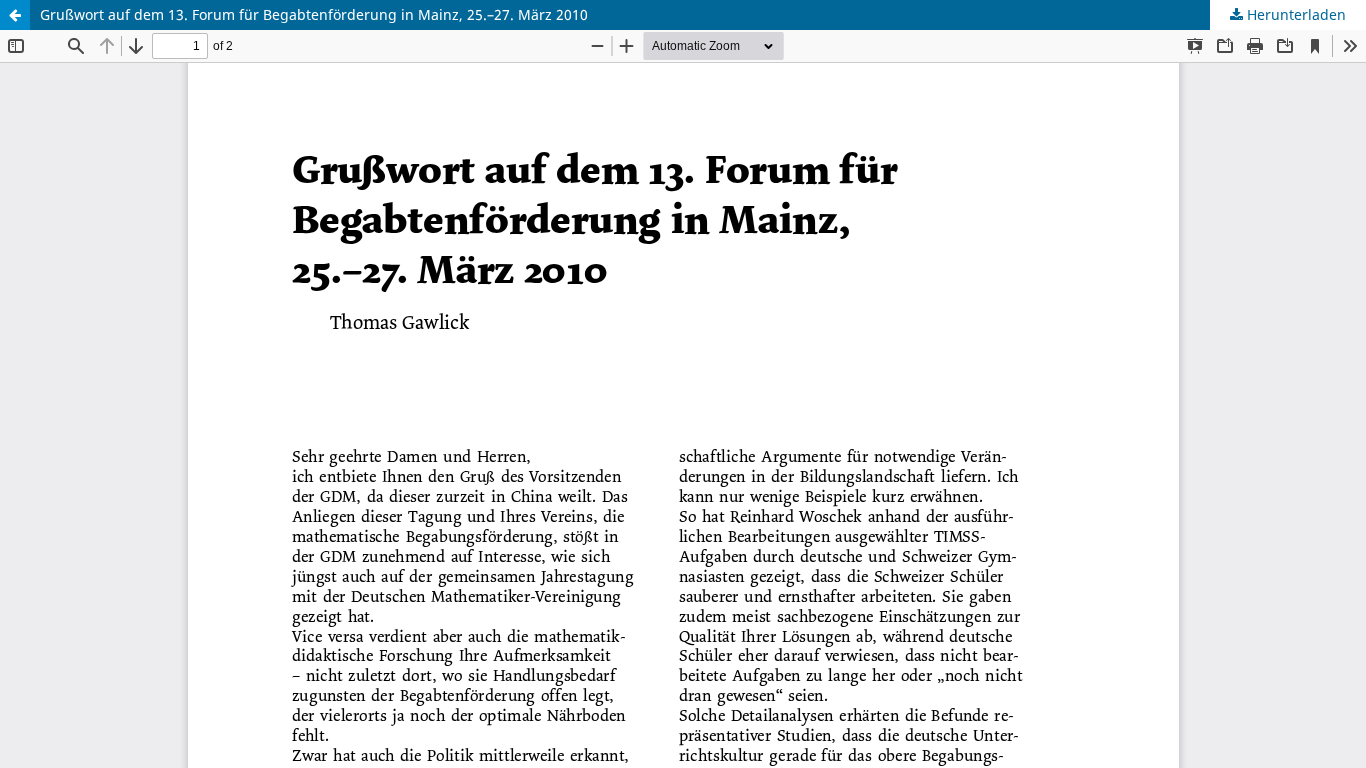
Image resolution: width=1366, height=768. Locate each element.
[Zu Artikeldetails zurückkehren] (15, 15)
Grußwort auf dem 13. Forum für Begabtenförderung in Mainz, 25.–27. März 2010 (314, 14)
